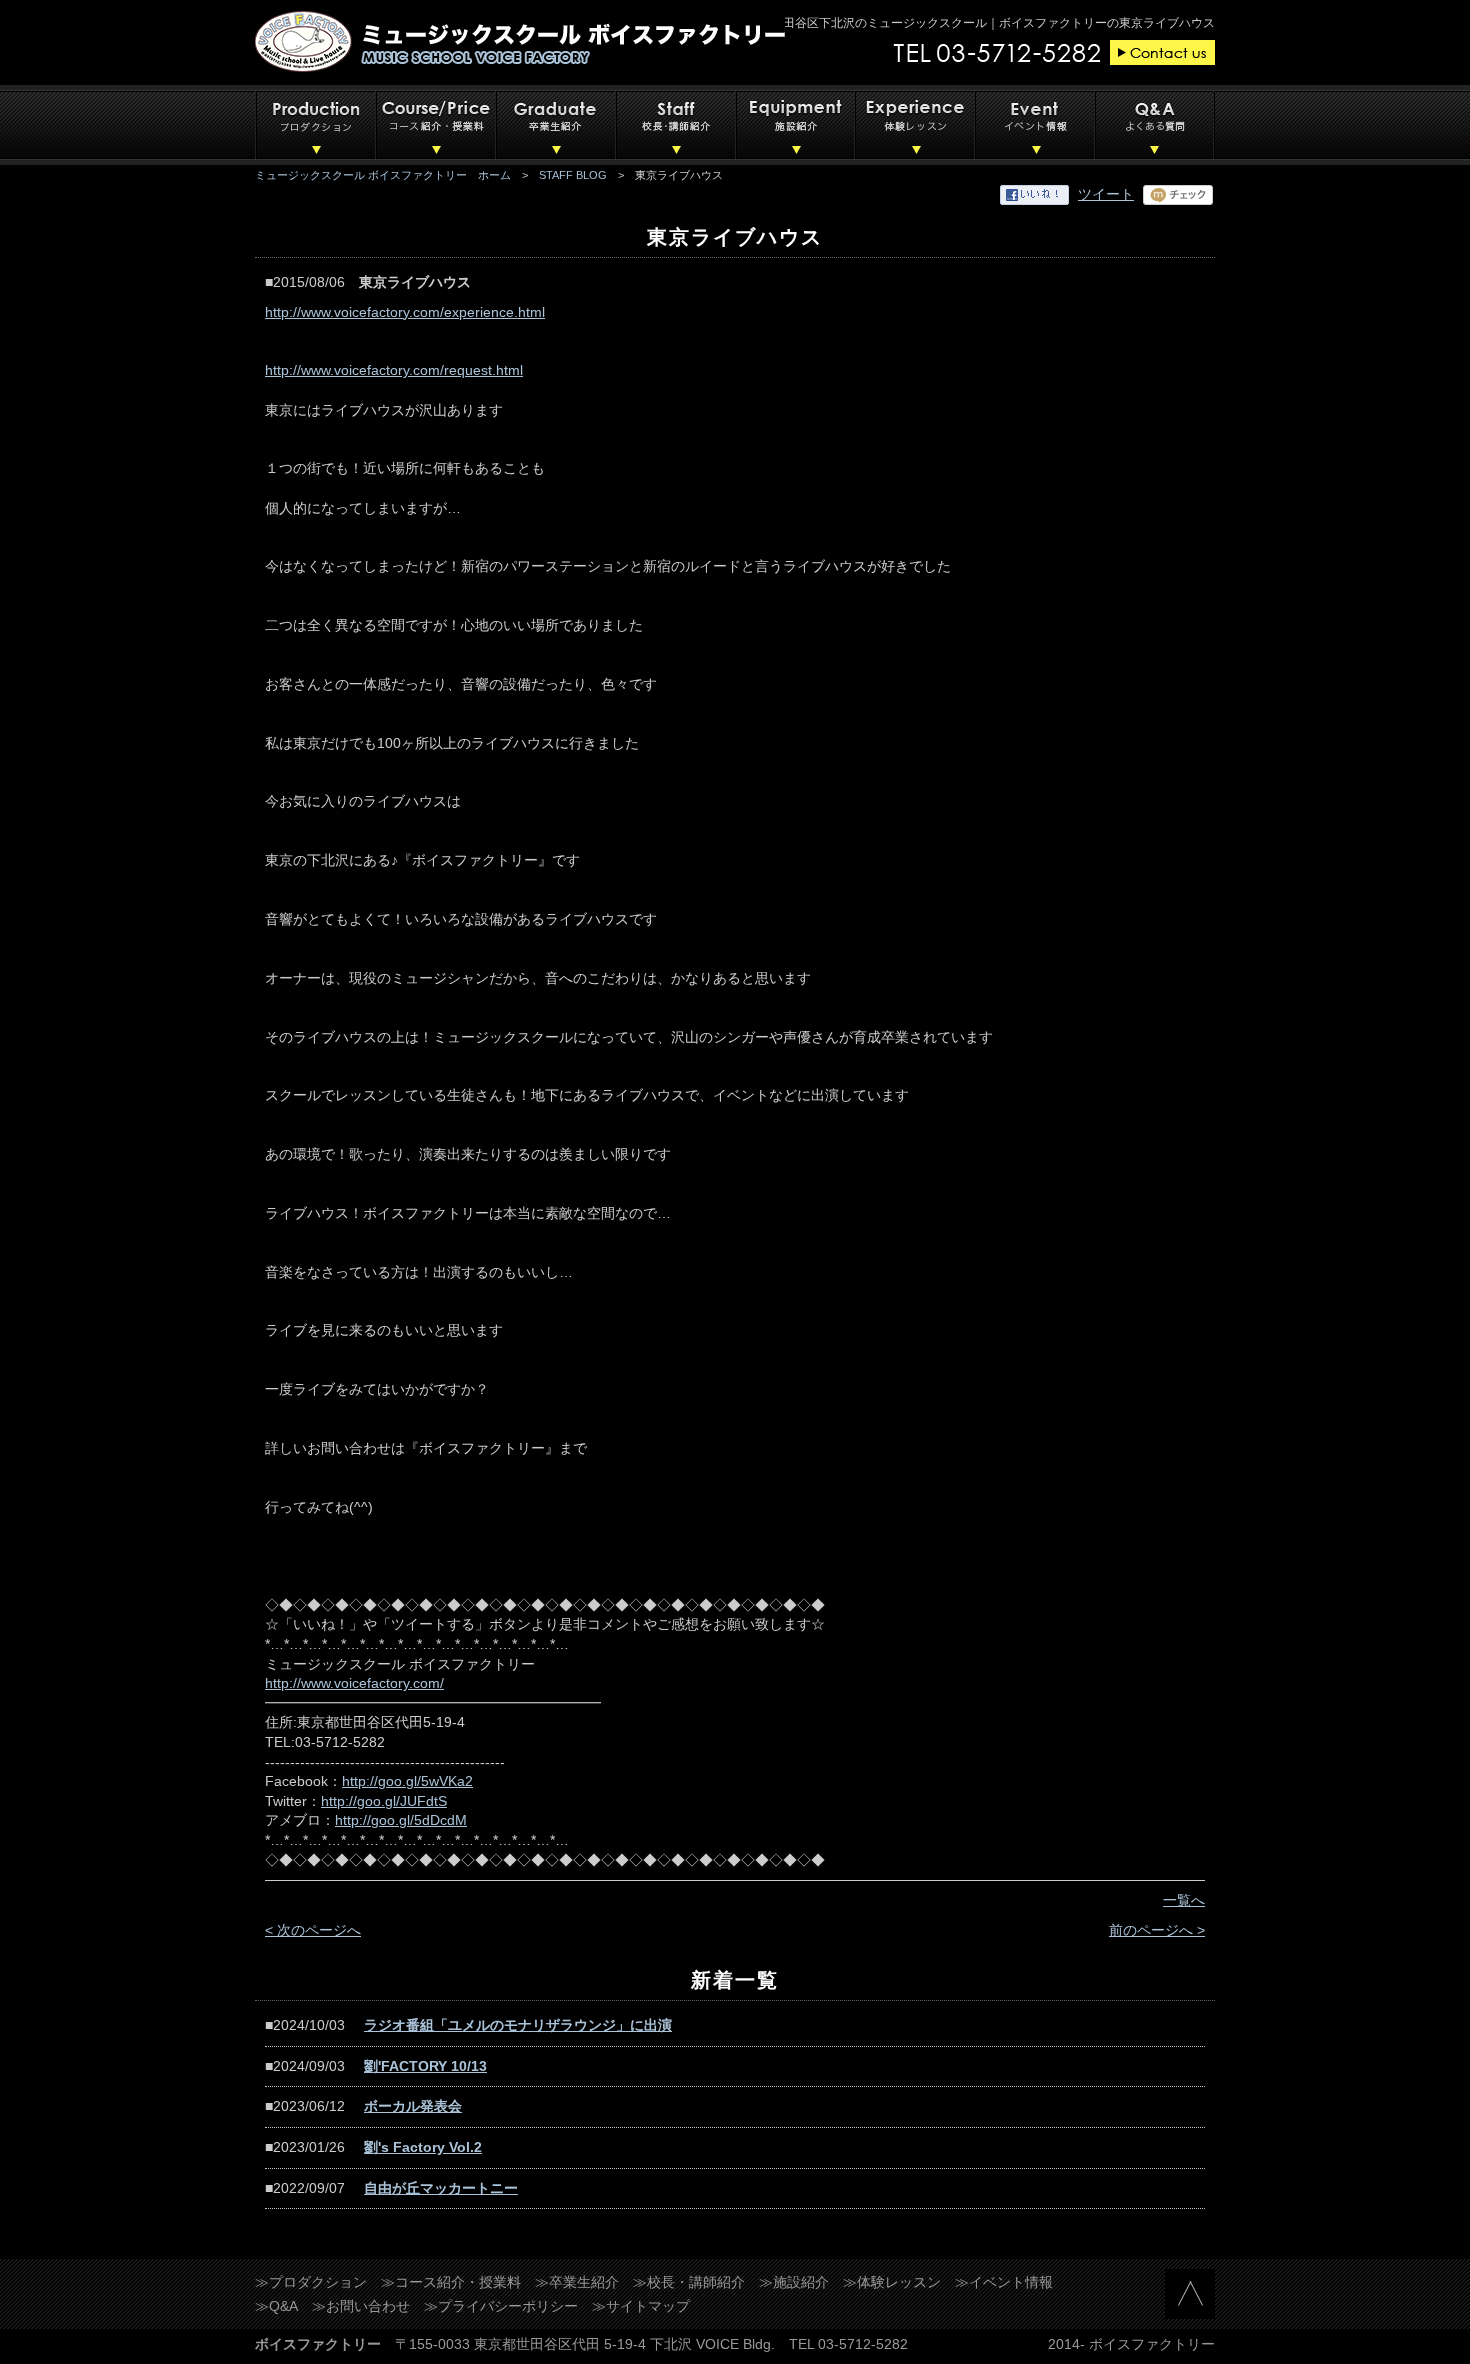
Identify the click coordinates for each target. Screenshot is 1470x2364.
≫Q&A (276, 2306)
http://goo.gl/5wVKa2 (407, 1781)
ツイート (1106, 194)
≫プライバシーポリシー (501, 2306)
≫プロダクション (311, 2282)
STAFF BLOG (573, 175)
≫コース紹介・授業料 (451, 2282)
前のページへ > (1157, 1930)
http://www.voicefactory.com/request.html (394, 370)
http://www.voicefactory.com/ (354, 1683)
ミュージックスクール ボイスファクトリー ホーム (383, 175)
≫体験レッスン (892, 2282)
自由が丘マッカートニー (441, 2188)
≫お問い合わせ (361, 2306)
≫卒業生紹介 (577, 2282)
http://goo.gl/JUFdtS (384, 1801)
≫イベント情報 (1004, 2282)
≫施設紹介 (794, 2282)
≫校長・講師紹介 (689, 2282)
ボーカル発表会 (413, 2106)
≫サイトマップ (641, 2306)
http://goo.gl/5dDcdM (401, 1820)
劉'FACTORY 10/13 (425, 2066)
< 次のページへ (313, 1930)
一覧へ (1184, 1900)
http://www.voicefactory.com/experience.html (405, 312)
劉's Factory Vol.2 (423, 2147)
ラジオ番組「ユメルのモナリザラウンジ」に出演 (518, 2025)
